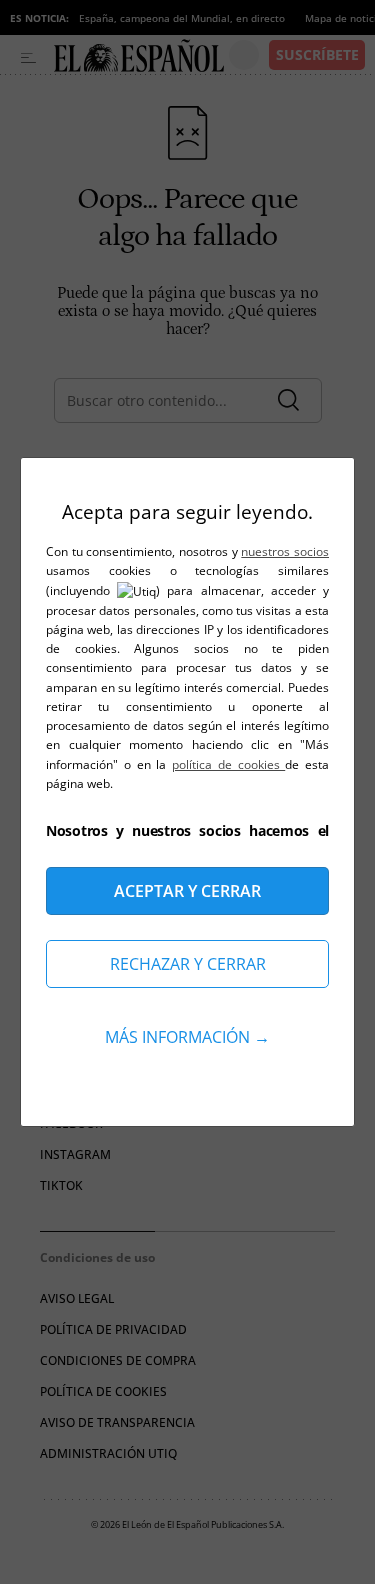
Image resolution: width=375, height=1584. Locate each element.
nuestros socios (285, 551)
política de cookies (228, 764)
